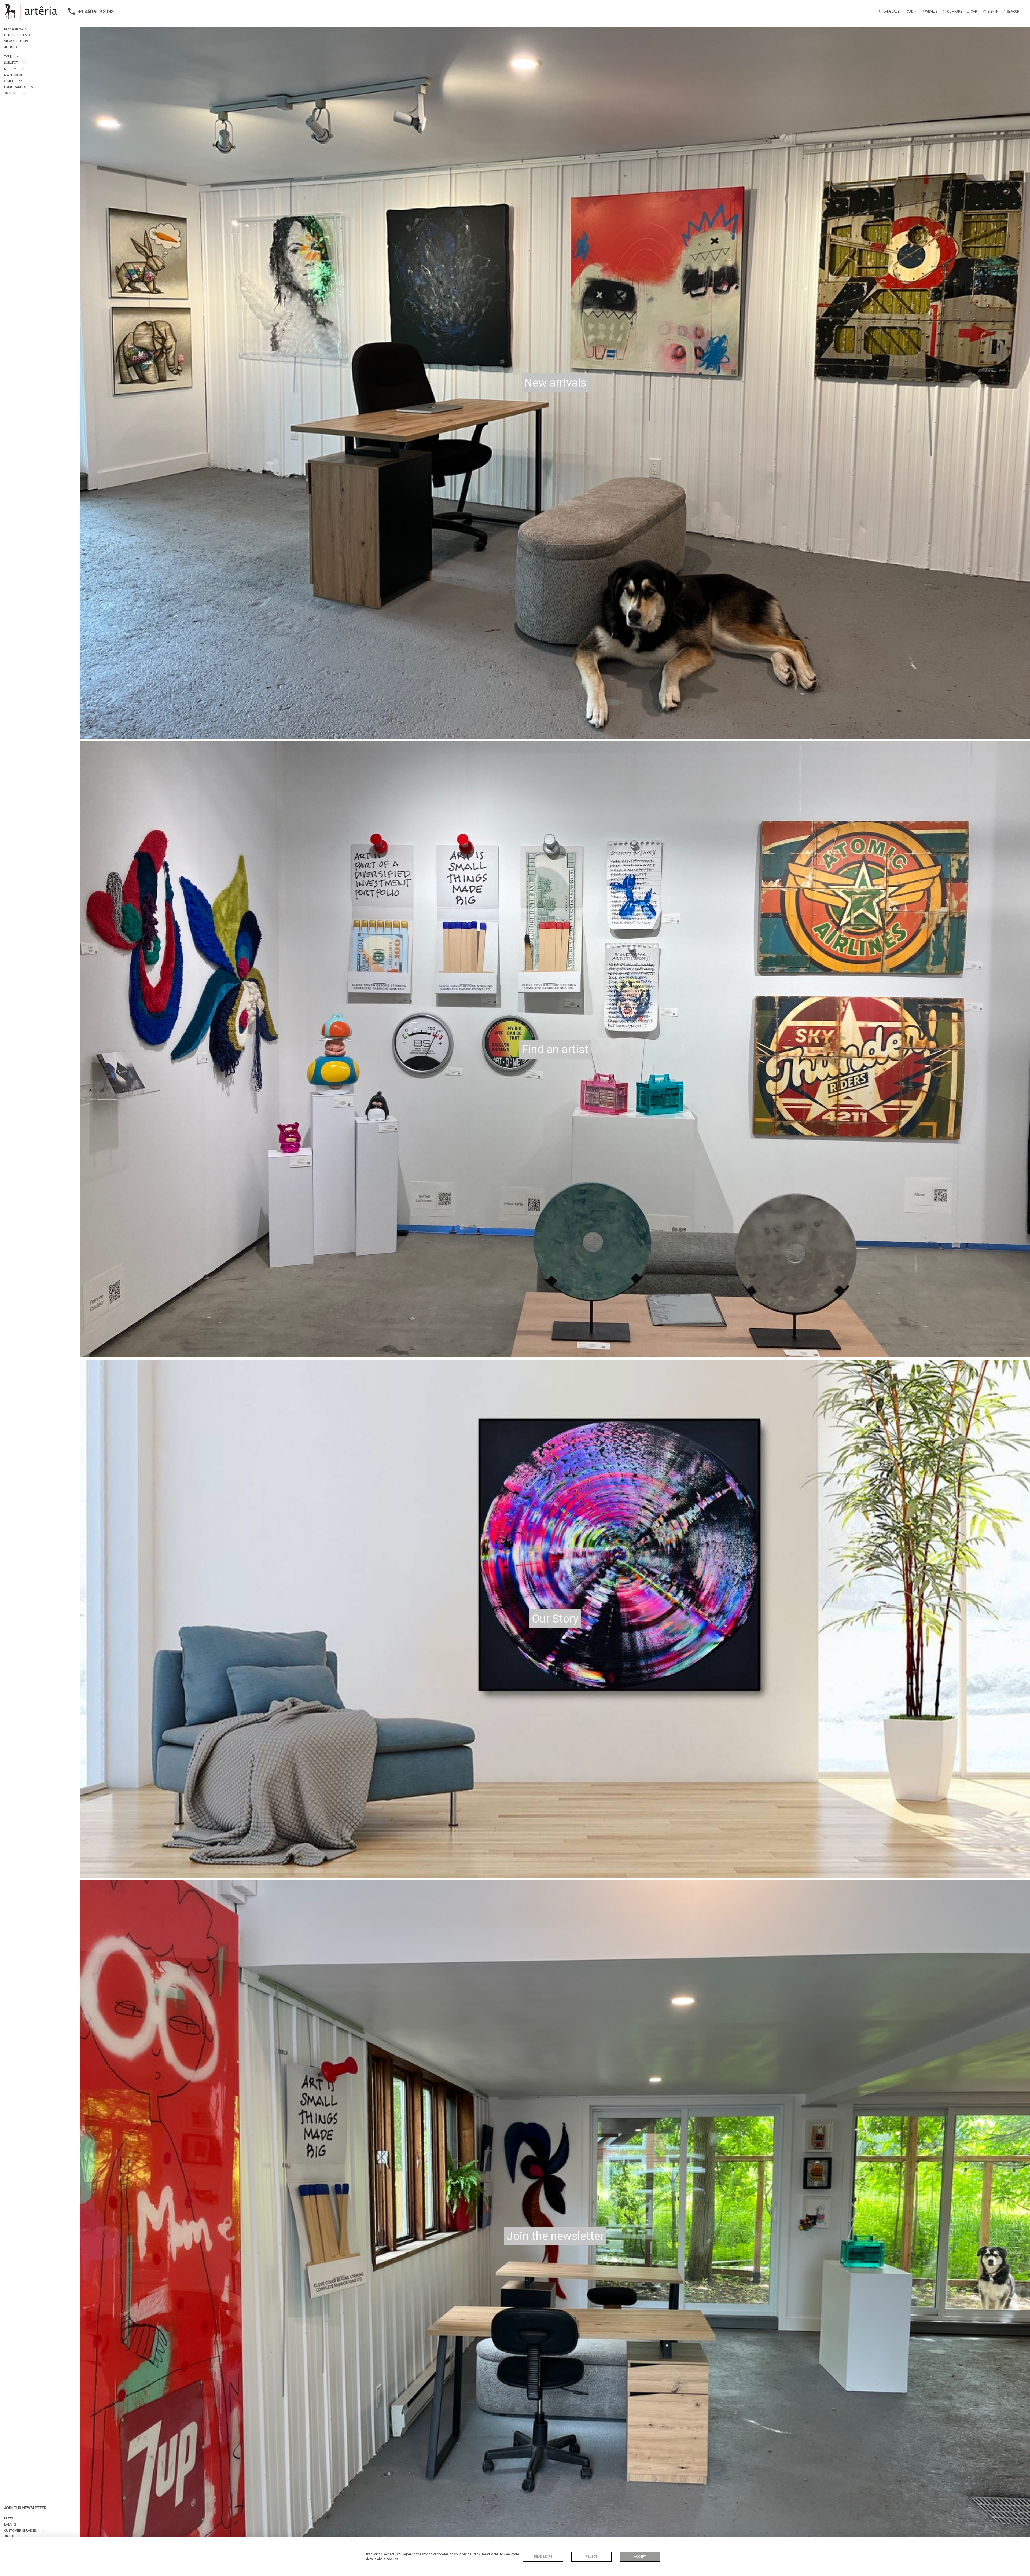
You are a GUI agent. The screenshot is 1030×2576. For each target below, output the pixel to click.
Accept (640, 2557)
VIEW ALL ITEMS (16, 41)
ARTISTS (10, 47)
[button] (13, 57)
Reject (591, 2557)
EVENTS (10, 2524)
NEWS (8, 2518)
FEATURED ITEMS (17, 35)
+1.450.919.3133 (96, 11)
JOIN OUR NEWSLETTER (25, 2508)
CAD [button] (911, 12)
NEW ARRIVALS (15, 29)
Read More (543, 2557)
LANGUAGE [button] (891, 12)
